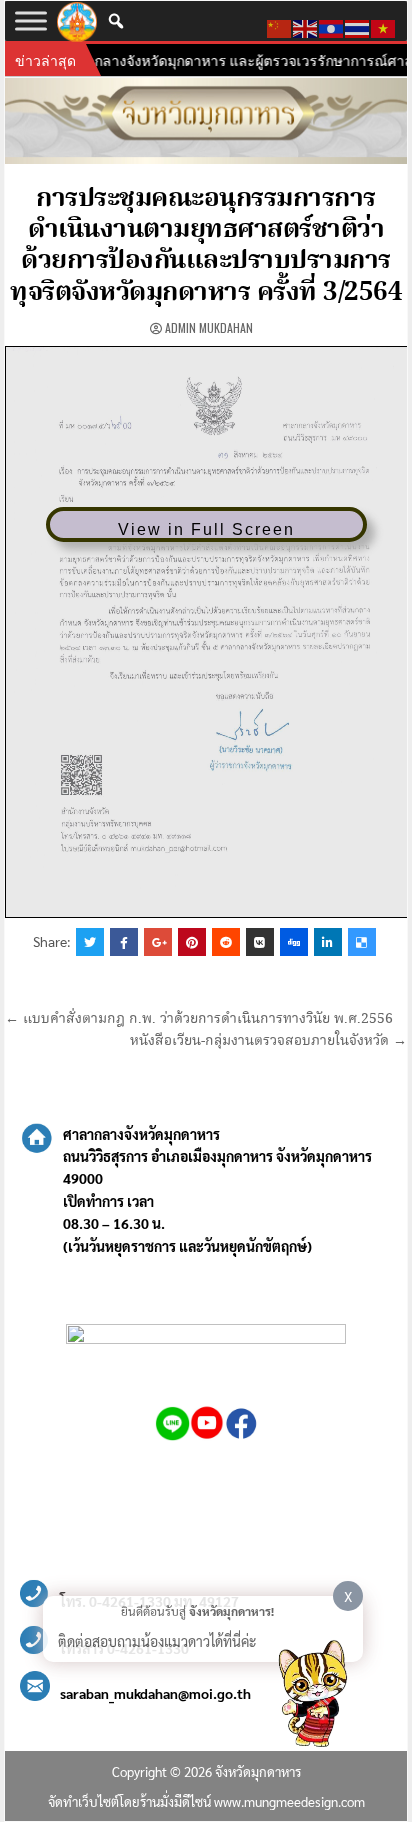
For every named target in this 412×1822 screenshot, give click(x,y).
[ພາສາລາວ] (332, 26)
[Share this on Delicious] (362, 942)
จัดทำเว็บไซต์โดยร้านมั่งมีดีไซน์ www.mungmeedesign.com (206, 1801)
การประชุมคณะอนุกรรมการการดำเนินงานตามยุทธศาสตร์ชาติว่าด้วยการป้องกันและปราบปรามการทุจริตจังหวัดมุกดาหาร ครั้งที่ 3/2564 (206, 246)
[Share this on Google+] (158, 942)
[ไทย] (358, 26)
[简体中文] (280, 26)
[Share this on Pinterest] (192, 942)
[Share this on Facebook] (124, 942)
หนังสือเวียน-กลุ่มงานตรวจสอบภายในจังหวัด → (268, 1041)
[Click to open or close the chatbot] (312, 1697)
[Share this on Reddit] (226, 942)
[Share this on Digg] (294, 942)
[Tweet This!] (90, 942)
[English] (306, 26)
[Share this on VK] (260, 942)
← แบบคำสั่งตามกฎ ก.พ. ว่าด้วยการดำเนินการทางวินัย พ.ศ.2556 (199, 1019)
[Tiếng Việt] (384, 26)
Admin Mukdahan (209, 327)
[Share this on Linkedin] (328, 942)
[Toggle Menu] (31, 20)
